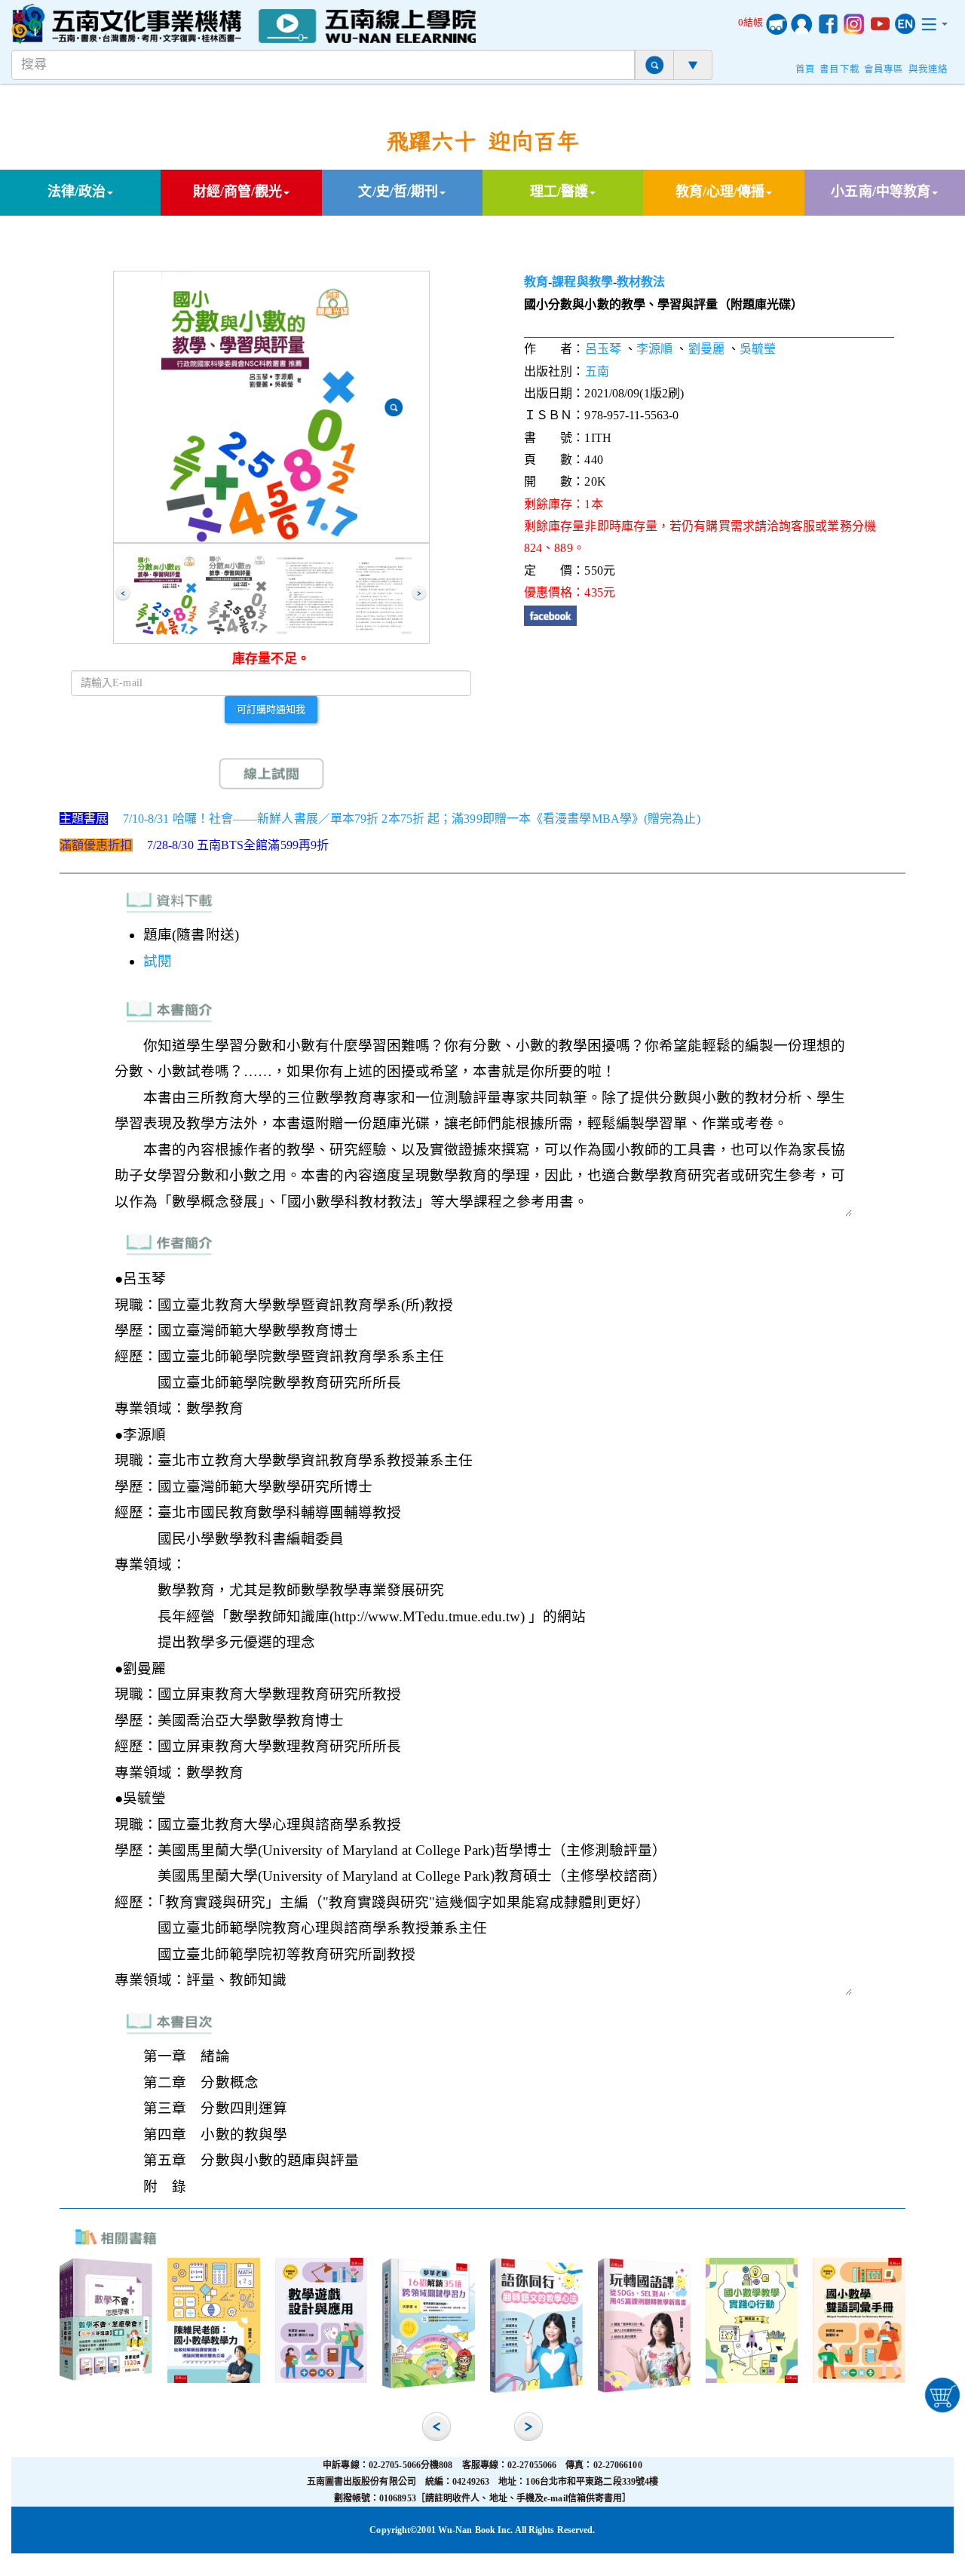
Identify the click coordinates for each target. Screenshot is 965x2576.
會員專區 (884, 69)
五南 (597, 371)
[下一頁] (419, 593)
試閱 (158, 961)
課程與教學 (582, 282)
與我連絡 (928, 69)
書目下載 (839, 69)
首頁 (805, 69)
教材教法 (641, 282)
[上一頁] (123, 593)
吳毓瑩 (758, 349)
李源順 (654, 349)
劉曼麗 (706, 349)
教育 (536, 282)
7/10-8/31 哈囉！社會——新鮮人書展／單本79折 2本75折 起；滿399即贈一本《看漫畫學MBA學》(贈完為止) (412, 819)
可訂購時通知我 (271, 709)
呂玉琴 (603, 349)
